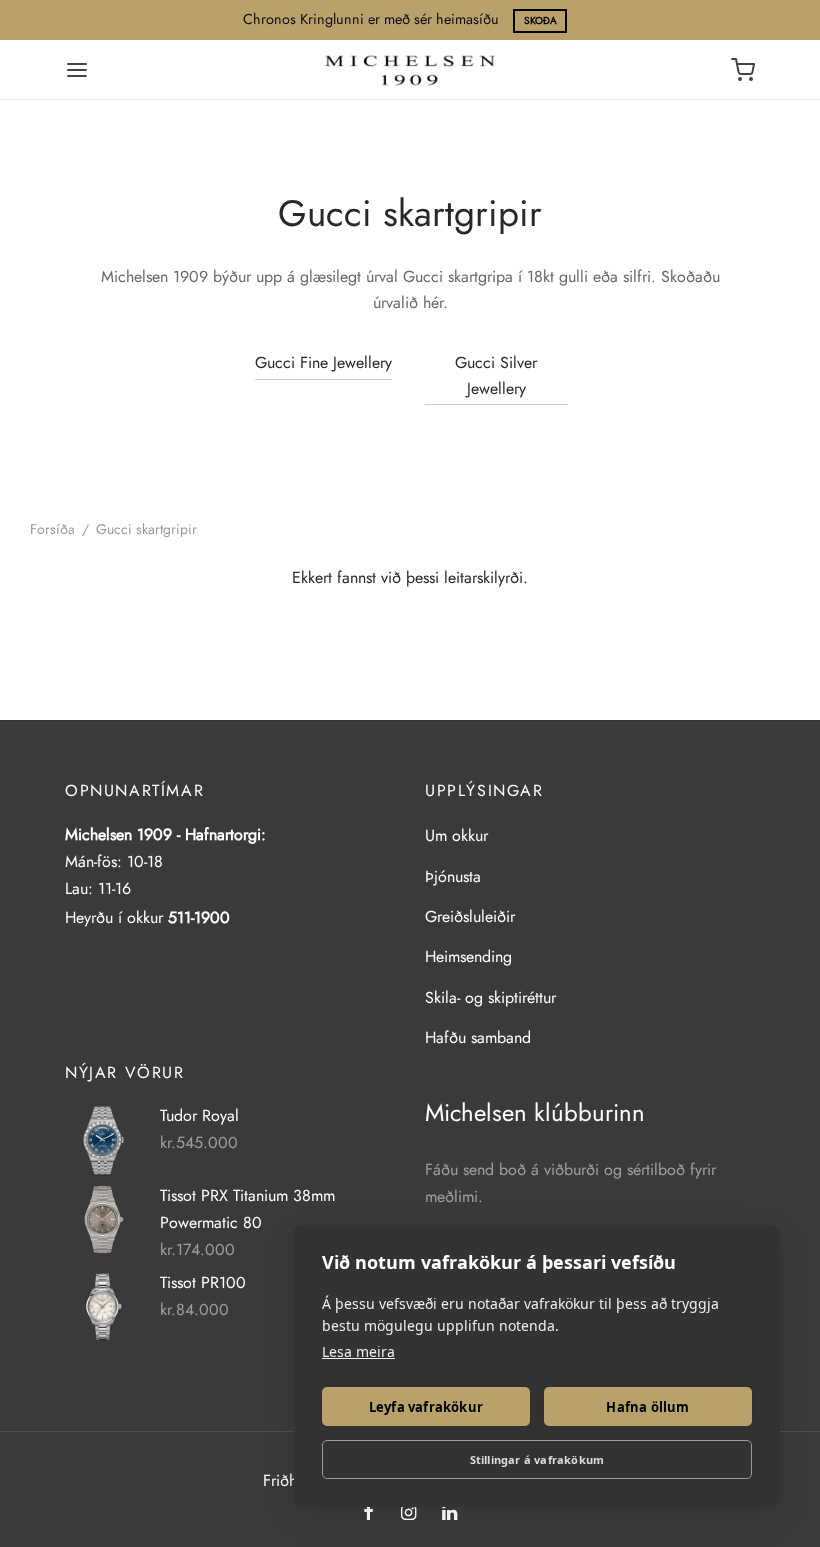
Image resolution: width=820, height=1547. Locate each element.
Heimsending (468, 956)
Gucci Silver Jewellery (496, 375)
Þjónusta (453, 876)
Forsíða (52, 529)
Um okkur (456, 835)
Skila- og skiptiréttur (490, 997)
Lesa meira (358, 1351)
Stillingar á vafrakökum (537, 1459)
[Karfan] (743, 70)
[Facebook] (368, 1514)
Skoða (540, 20)
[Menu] (77, 70)
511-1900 (199, 917)
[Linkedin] (449, 1514)
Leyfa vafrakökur (426, 1407)
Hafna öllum (647, 1407)
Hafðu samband (478, 1037)
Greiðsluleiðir (470, 916)
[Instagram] (407, 1514)
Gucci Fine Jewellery (323, 362)
